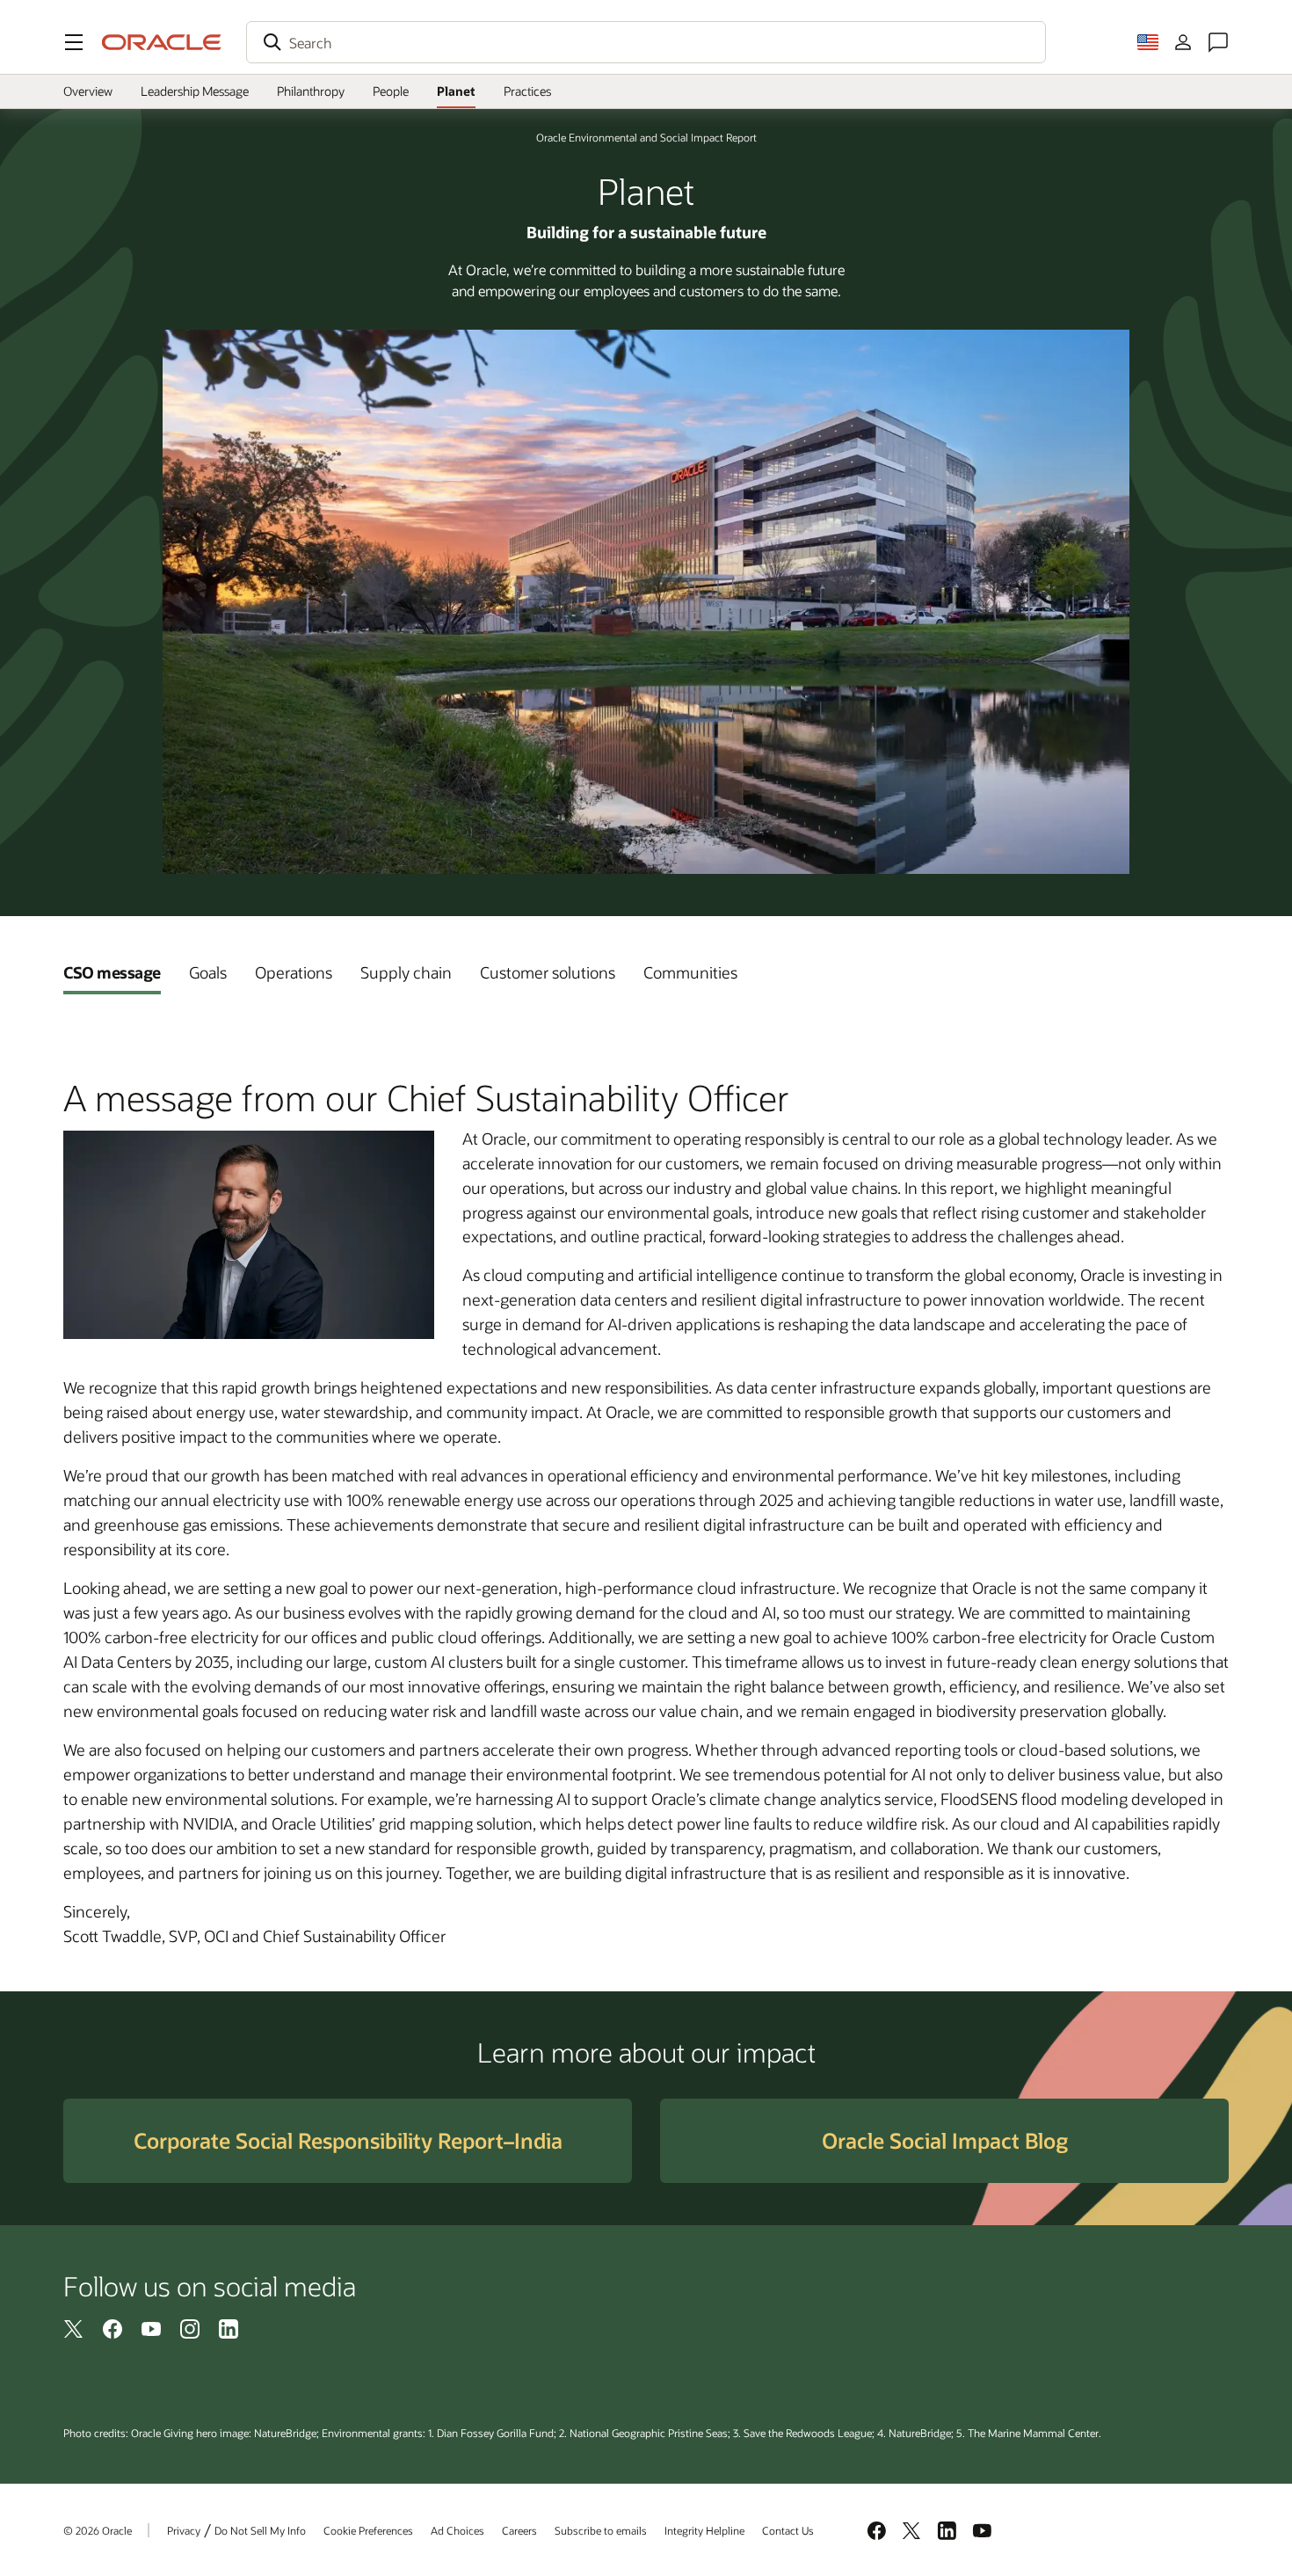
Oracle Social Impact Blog (945, 2140)
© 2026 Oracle (98, 2530)
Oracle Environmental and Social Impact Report (646, 137)
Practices (527, 91)
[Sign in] (1183, 42)
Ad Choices (457, 2530)
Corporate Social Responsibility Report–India (348, 2140)
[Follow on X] (74, 2329)
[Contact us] (1218, 42)
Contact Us (788, 2530)
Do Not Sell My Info (260, 2530)
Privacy (184, 2530)
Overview (88, 91)
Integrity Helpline (704, 2530)
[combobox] (646, 42)
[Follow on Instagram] (190, 2329)
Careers (519, 2530)
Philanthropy (311, 91)
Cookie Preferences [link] (368, 2530)
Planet (456, 91)
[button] (74, 42)
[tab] (112, 972)
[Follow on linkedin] (229, 2329)
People (391, 91)
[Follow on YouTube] (151, 2329)
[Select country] (1148, 42)
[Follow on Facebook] (113, 2329)
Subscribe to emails (601, 2530)
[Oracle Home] (162, 42)
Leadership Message (195, 91)
